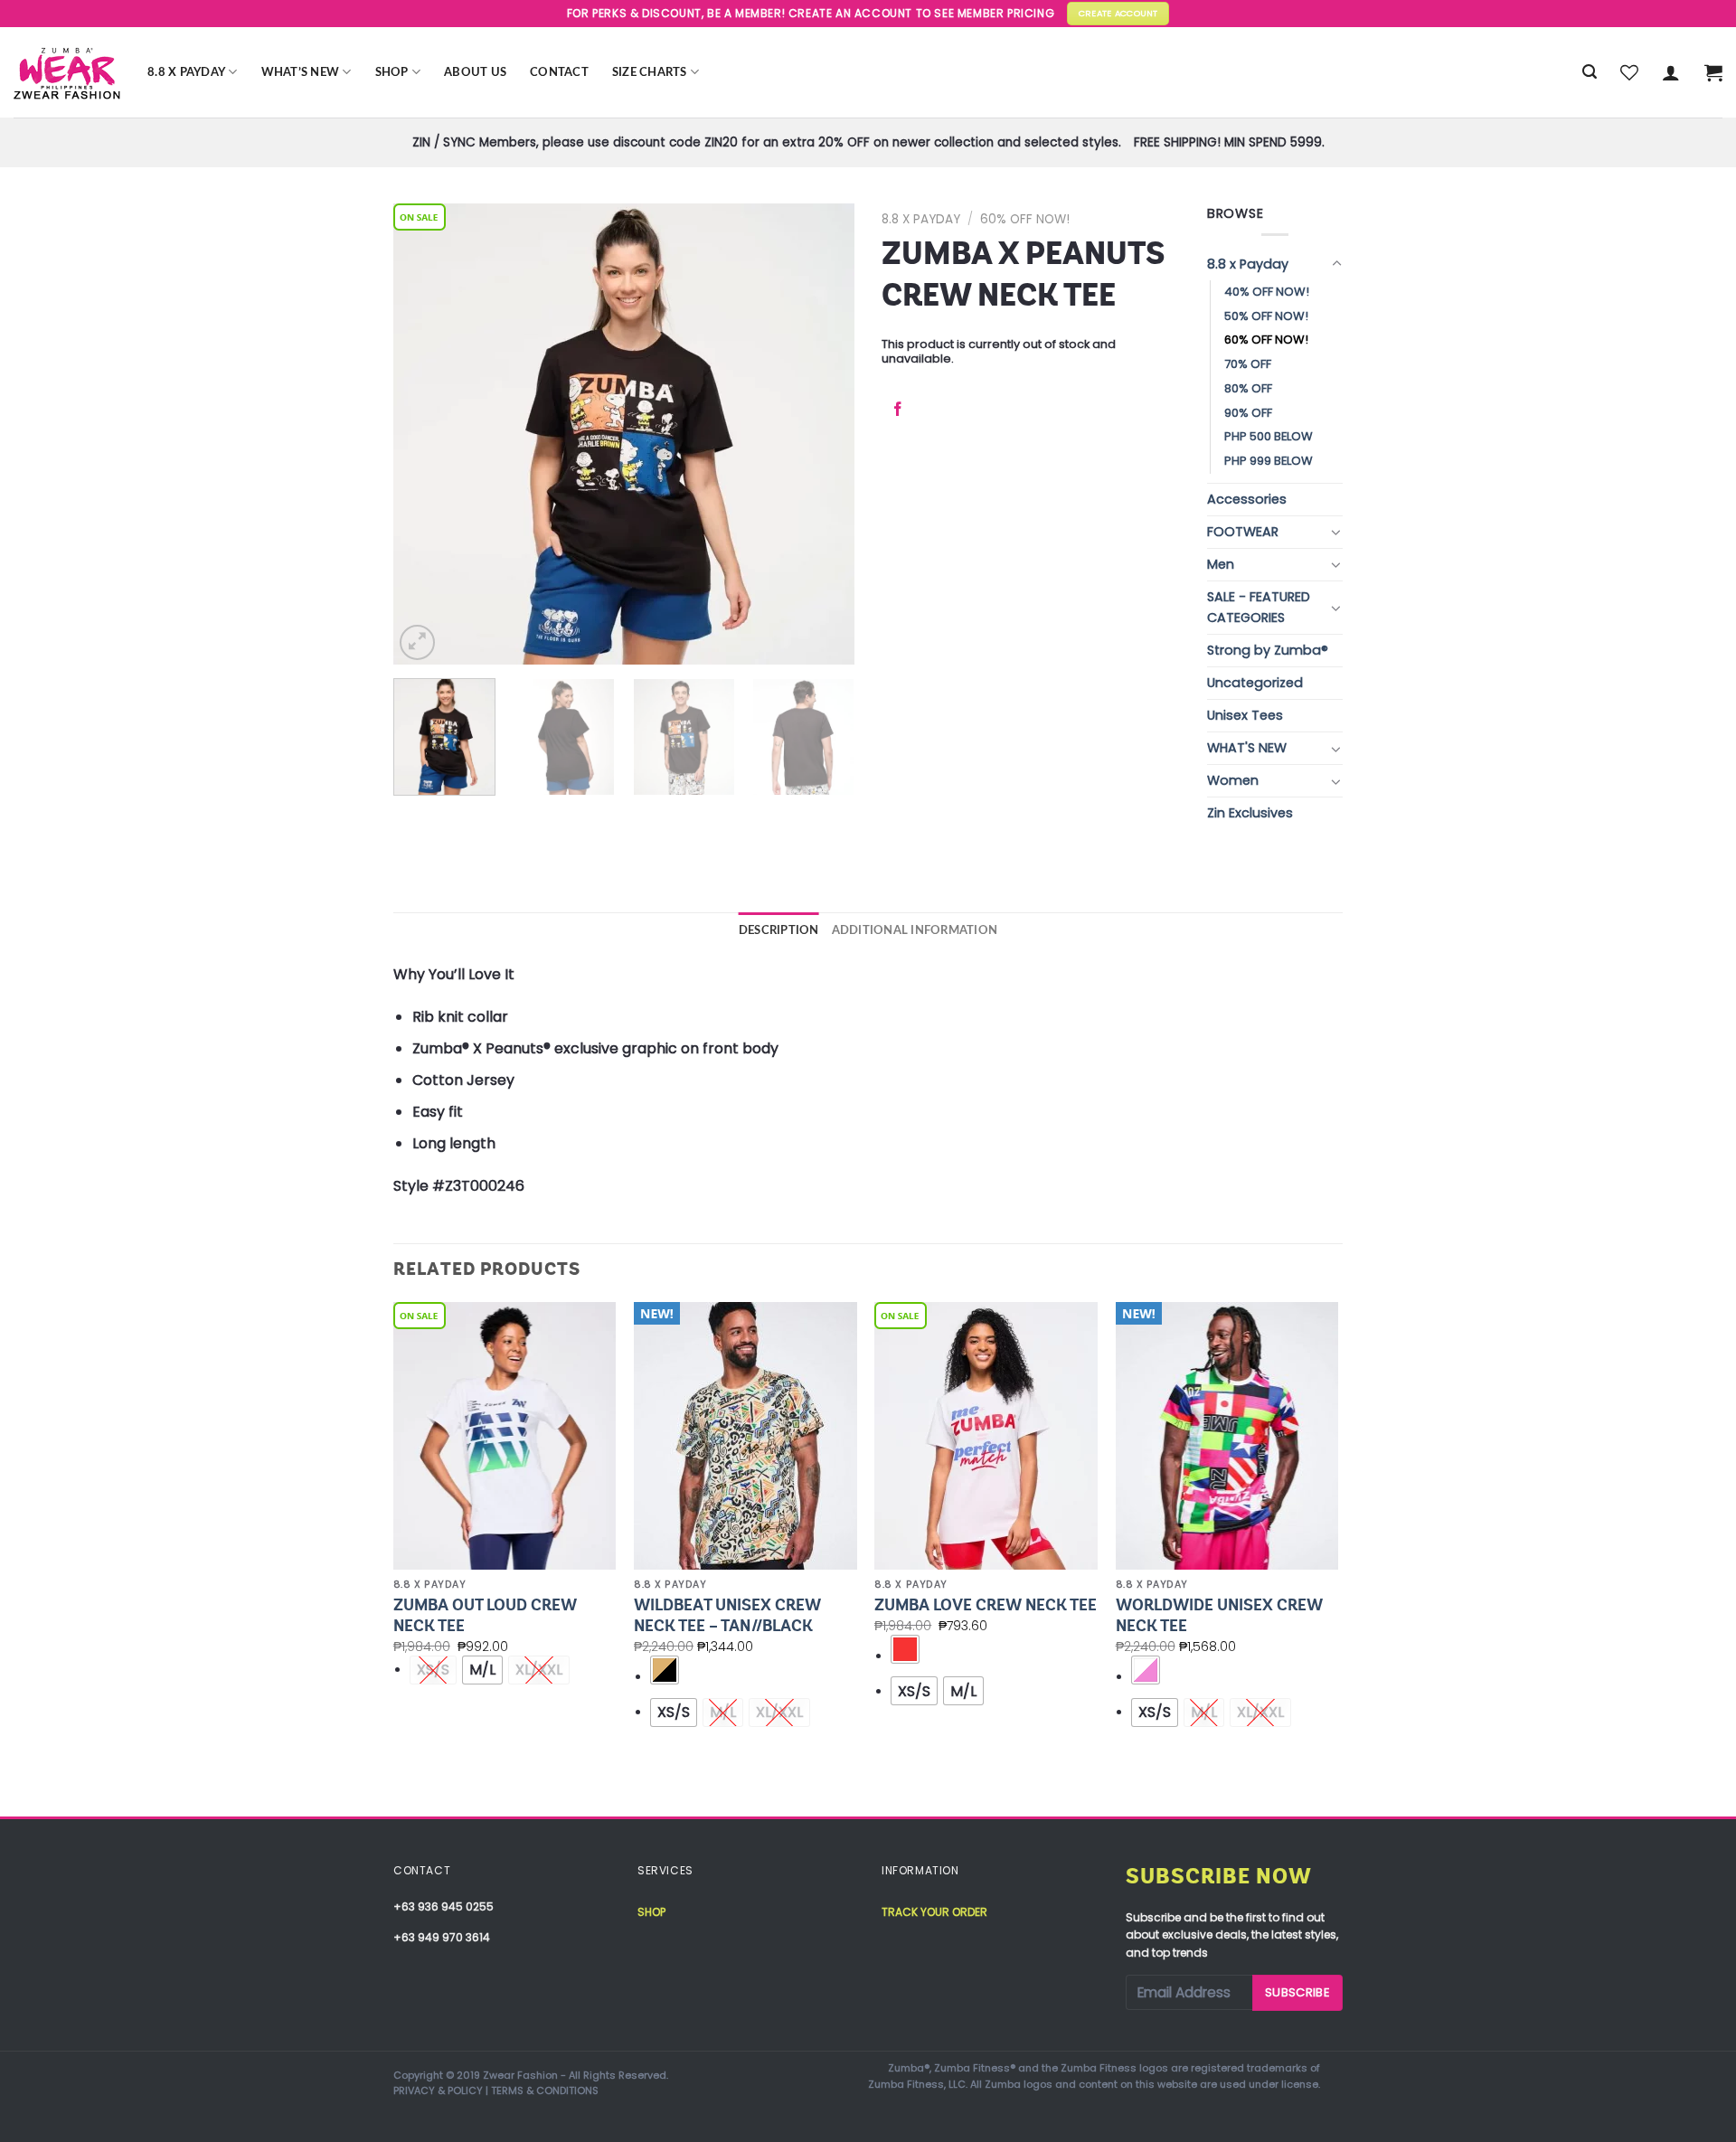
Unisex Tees (1245, 715)
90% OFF (1248, 413)
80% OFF (1248, 388)
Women (1233, 780)
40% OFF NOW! (1267, 292)
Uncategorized (1255, 683)
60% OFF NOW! (1025, 219)
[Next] (823, 434)
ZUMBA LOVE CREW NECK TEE (986, 1605)
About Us (475, 72)
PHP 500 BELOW (1269, 436)
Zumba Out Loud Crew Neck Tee (485, 1615)
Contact (559, 72)
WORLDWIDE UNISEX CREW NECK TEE (1219, 1615)
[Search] (1590, 72)
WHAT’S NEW (301, 72)
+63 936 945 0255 (443, 1906)
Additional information (915, 930)
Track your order (934, 1912)
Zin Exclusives (1250, 813)
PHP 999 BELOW (1269, 461)
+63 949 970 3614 (442, 1937)
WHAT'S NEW (1247, 748)
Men (1221, 564)
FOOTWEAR (1243, 532)
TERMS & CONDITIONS (545, 2090)
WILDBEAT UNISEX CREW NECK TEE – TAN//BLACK (727, 1615)
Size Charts (650, 72)
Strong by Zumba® (1268, 650)
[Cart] (1713, 72)
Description (779, 930)
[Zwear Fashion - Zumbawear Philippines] (67, 72)
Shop (392, 72)
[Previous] (425, 434)
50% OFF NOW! (1266, 316)
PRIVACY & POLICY (438, 2090)
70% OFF (1248, 364)
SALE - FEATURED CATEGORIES (1259, 607)
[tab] (779, 930)
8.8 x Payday (186, 72)
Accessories (1247, 499)
